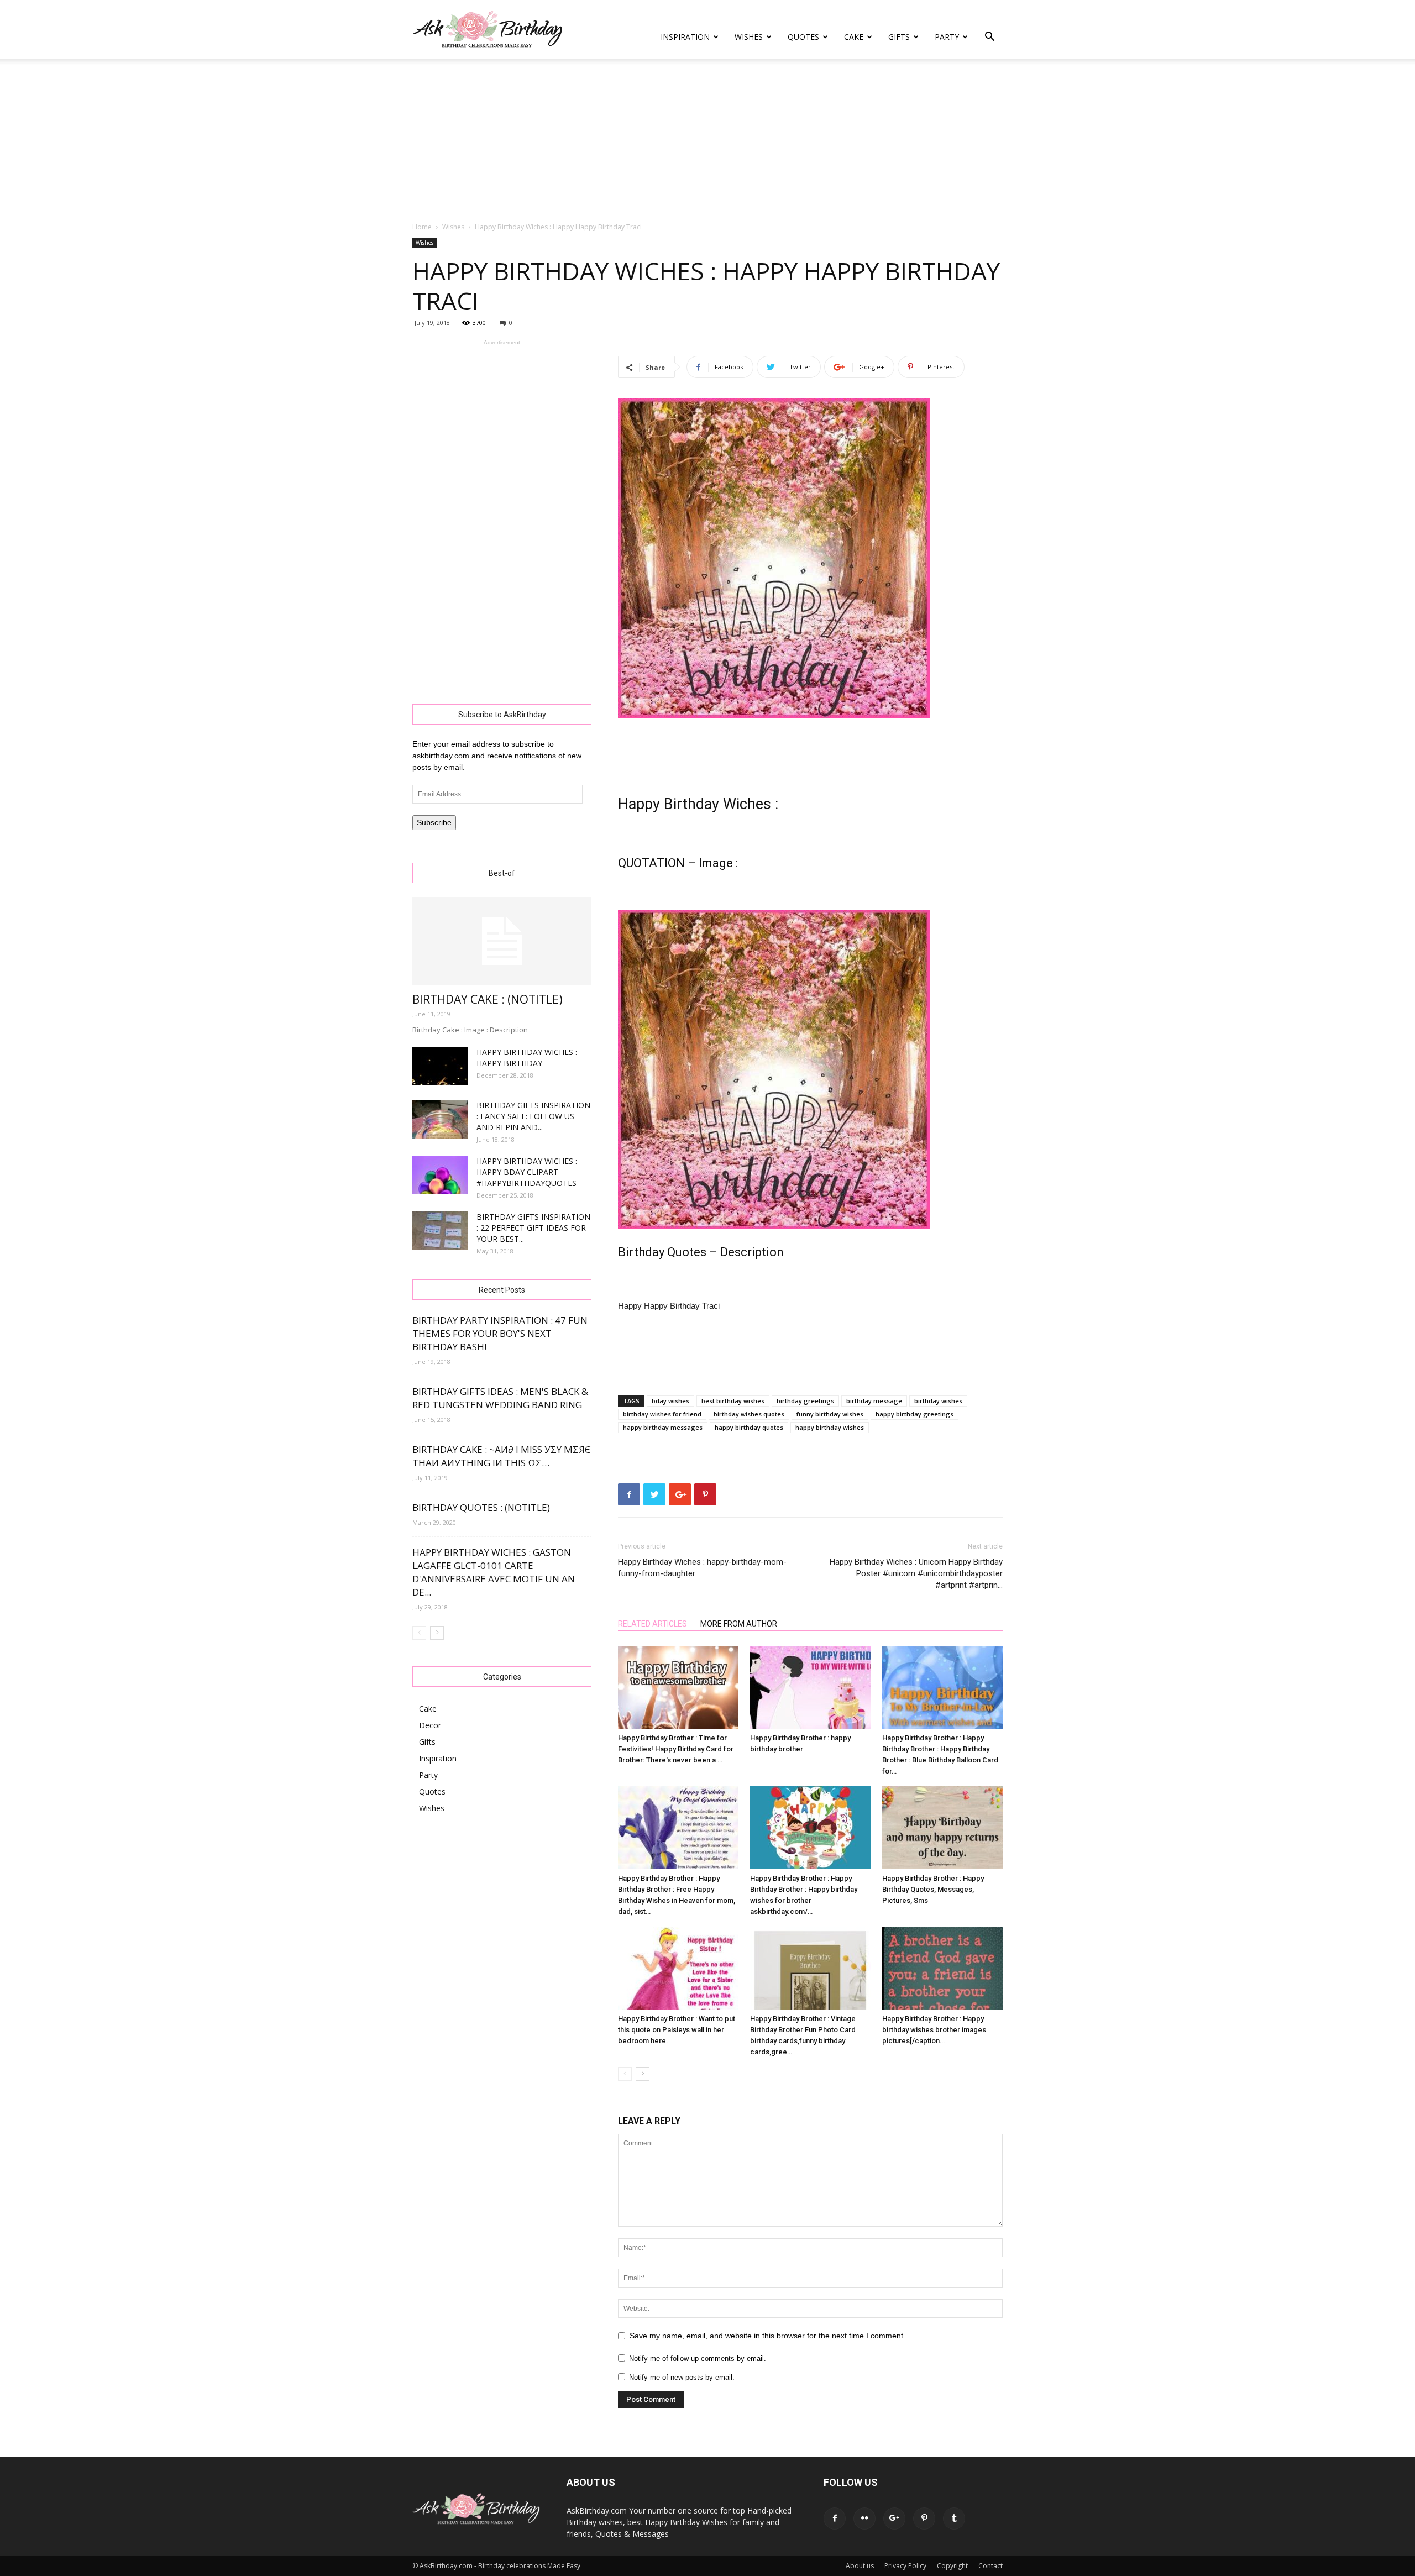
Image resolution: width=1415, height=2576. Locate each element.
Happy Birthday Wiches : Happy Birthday (527, 1058)
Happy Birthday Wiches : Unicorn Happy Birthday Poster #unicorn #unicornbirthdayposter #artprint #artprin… (916, 1573)
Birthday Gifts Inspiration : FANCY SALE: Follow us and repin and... (533, 1116)
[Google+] (894, 2519)
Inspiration (685, 37)
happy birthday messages (663, 1427)
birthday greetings (805, 1401)
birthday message (874, 1401)
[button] (989, 38)
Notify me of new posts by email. (682, 2377)
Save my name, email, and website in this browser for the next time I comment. (767, 2336)
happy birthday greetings (914, 1414)
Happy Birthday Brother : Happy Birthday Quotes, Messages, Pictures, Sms (933, 1889)
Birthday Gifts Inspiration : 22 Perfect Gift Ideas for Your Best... (533, 1228)
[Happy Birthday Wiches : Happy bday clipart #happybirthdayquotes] (440, 1175)
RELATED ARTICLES (653, 1624)
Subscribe (434, 822)
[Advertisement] (707, 141)
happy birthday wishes (830, 1427)
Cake (854, 37)
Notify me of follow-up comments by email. (698, 2359)
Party (947, 37)
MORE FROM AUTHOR (739, 1624)
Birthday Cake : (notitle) (488, 999)
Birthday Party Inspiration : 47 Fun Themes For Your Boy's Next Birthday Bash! (500, 1333)
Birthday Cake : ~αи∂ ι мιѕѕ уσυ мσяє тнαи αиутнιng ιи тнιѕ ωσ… (502, 1456)
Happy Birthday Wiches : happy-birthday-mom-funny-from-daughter (702, 1568)
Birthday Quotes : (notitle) (481, 1507)
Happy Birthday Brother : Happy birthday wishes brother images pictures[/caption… (934, 2030)
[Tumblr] (954, 2519)
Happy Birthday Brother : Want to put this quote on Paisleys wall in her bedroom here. (677, 2030)
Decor (430, 1725)
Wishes (749, 37)
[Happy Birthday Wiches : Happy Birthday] (440, 1066)
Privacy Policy (905, 2566)
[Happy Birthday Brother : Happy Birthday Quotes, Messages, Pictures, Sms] (942, 1828)
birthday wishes (938, 1401)
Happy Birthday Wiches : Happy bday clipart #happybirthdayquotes (527, 1172)
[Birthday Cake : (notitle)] (502, 941)
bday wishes (670, 1401)
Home (422, 227)
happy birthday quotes (749, 1427)
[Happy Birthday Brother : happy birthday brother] (810, 1687)
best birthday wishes (733, 1401)
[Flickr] (864, 2519)
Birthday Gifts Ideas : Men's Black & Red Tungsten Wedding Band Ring (500, 1398)
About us (860, 2566)
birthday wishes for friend (662, 1414)
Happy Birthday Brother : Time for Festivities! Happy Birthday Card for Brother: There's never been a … (676, 1749)
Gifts (899, 37)
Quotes (803, 37)
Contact (990, 2566)
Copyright (952, 2566)
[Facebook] (835, 2519)
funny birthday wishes (830, 1414)
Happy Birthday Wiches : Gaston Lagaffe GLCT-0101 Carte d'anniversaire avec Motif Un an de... (494, 1572)
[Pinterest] (924, 2519)
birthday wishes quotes (749, 1414)
